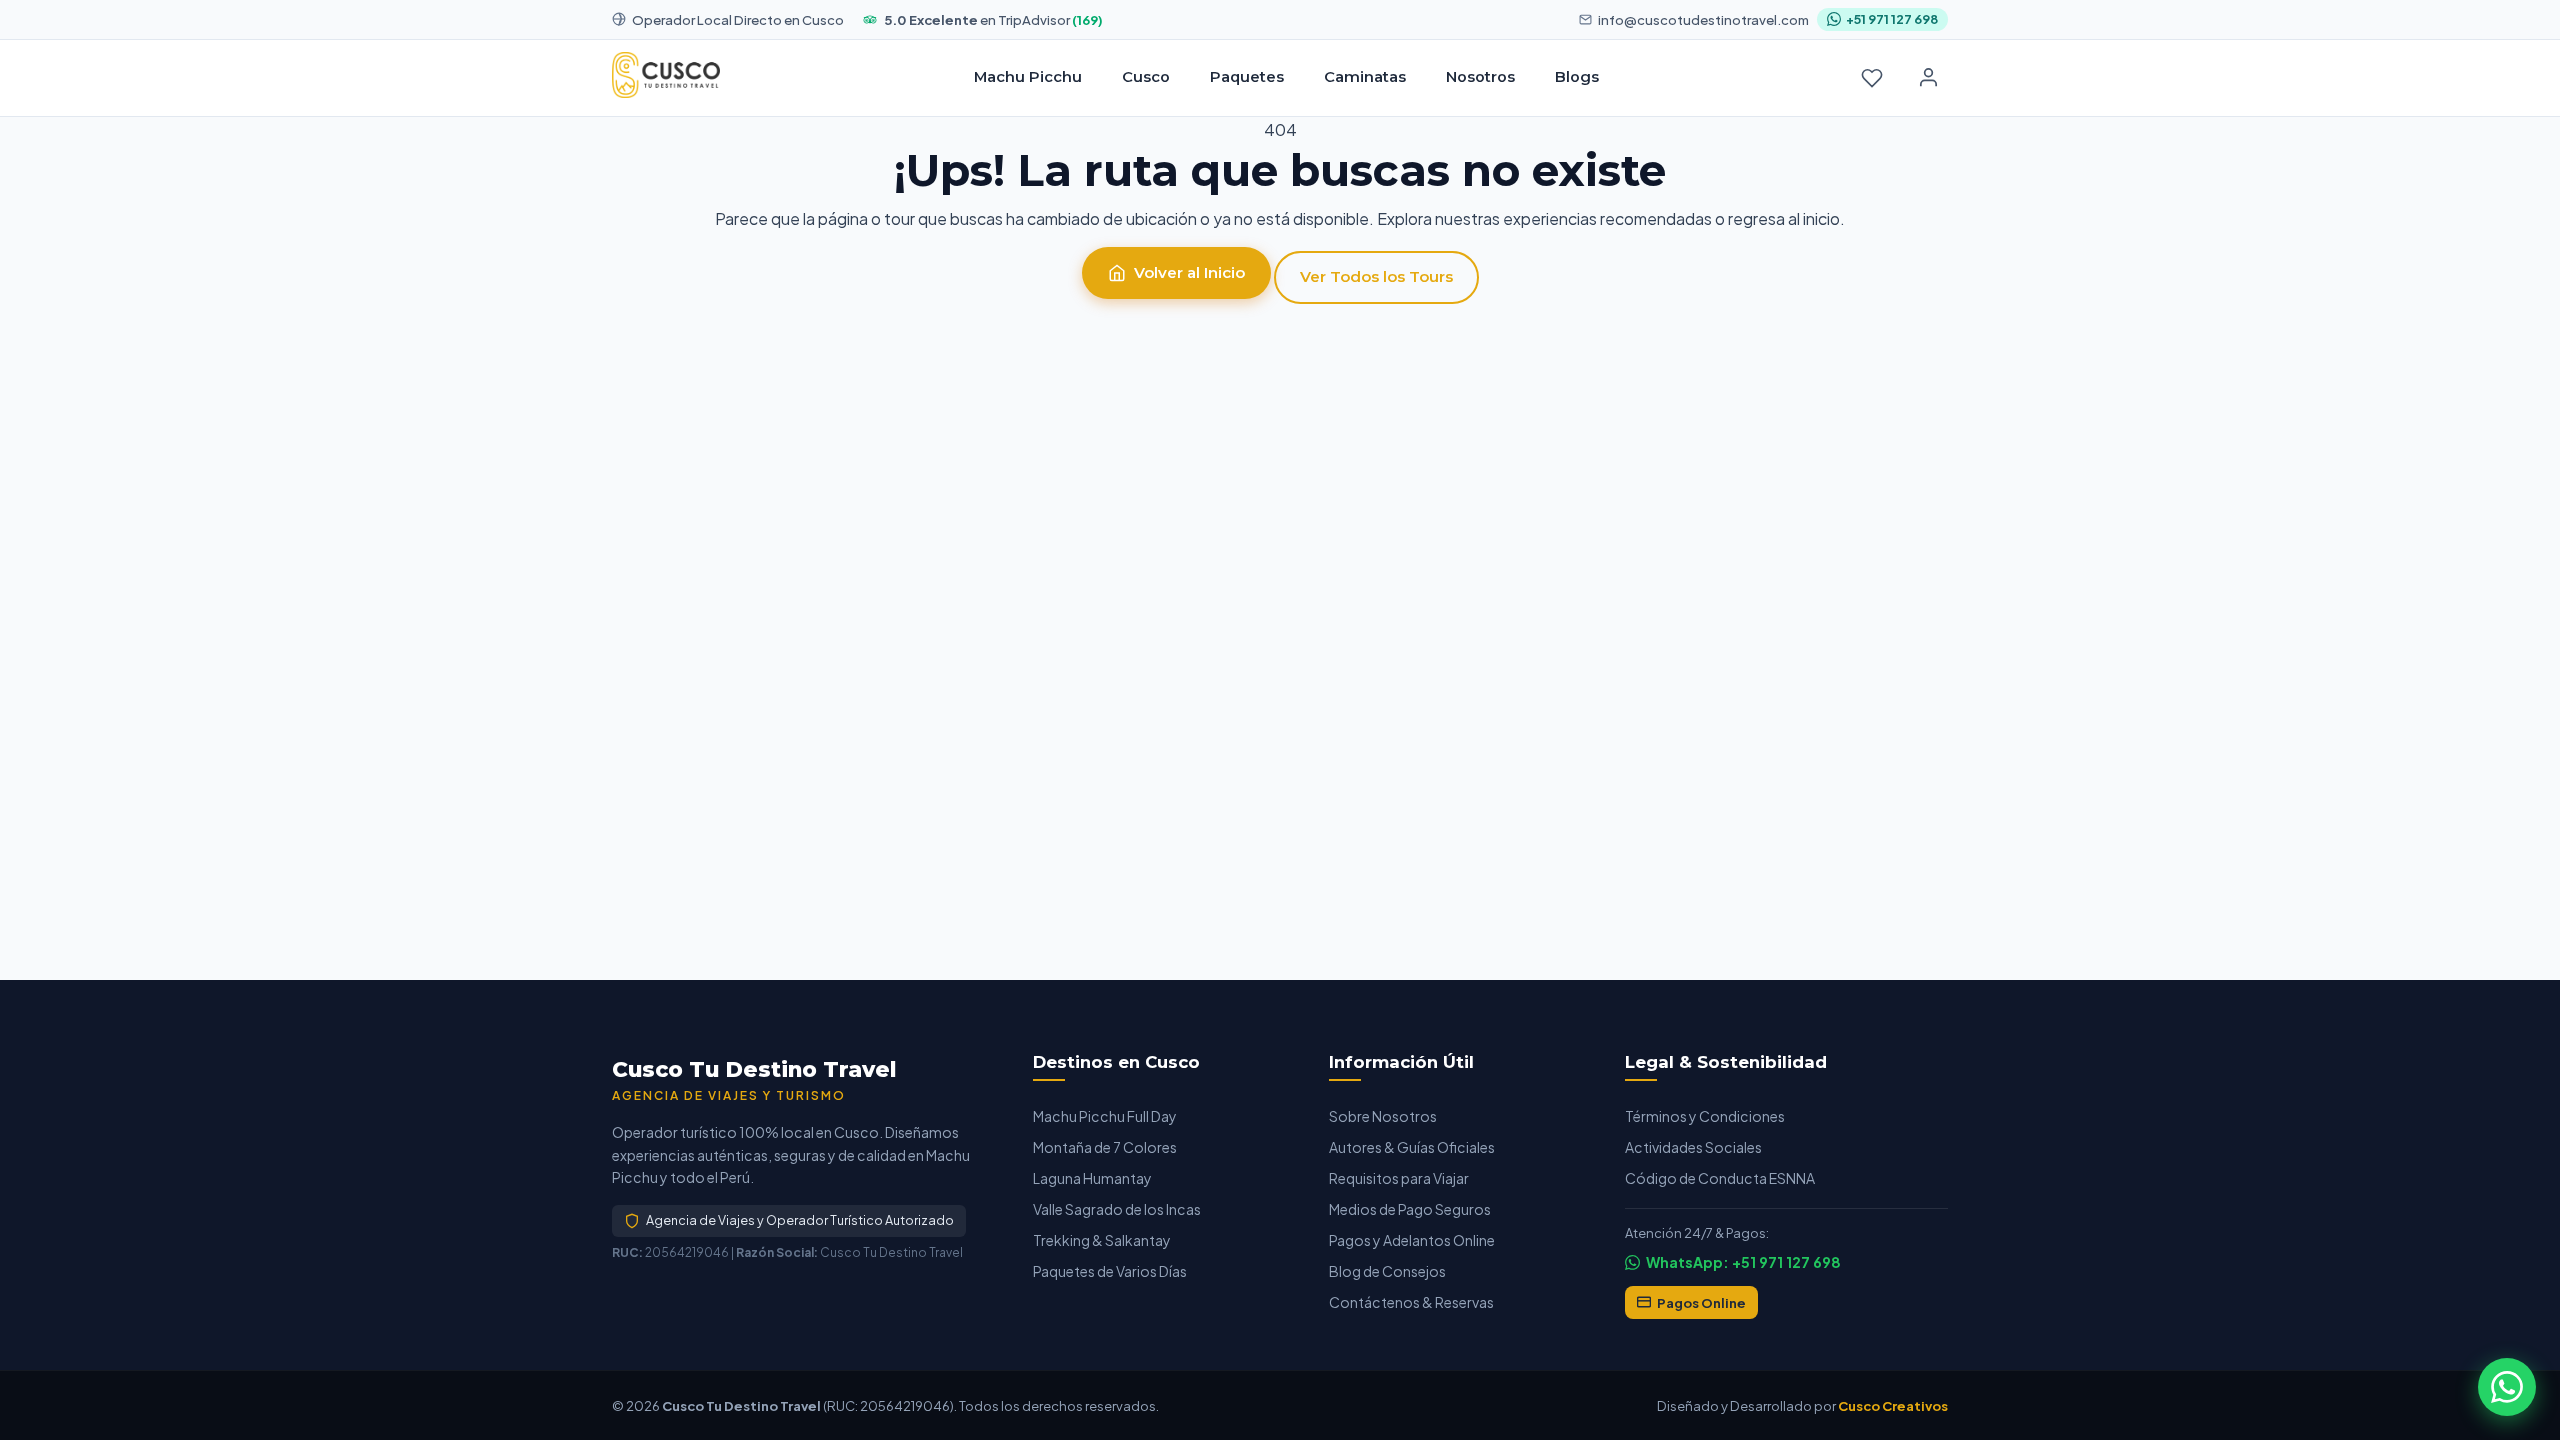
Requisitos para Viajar (1399, 1178)
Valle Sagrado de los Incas (1117, 1209)
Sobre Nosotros (1383, 1116)
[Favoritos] (1872, 78)
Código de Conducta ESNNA (1720, 1178)
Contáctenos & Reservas (1411, 1302)
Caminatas (1365, 77)
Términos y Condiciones (1705, 1116)
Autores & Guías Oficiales (1412, 1147)
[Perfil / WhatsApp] (1928, 78)
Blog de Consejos (1387, 1271)
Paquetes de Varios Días (1110, 1271)
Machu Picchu (1028, 77)
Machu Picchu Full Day (1105, 1116)
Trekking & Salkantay (1102, 1240)
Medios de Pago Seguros (1410, 1209)
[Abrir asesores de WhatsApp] (2507, 1387)
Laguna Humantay (1092, 1178)
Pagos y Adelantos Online (1412, 1240)
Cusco (1146, 77)
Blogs (1577, 77)
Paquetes (1247, 77)
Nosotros (1480, 77)
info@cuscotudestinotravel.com (1703, 20)
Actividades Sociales (1693, 1147)
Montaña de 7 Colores (1105, 1147)
